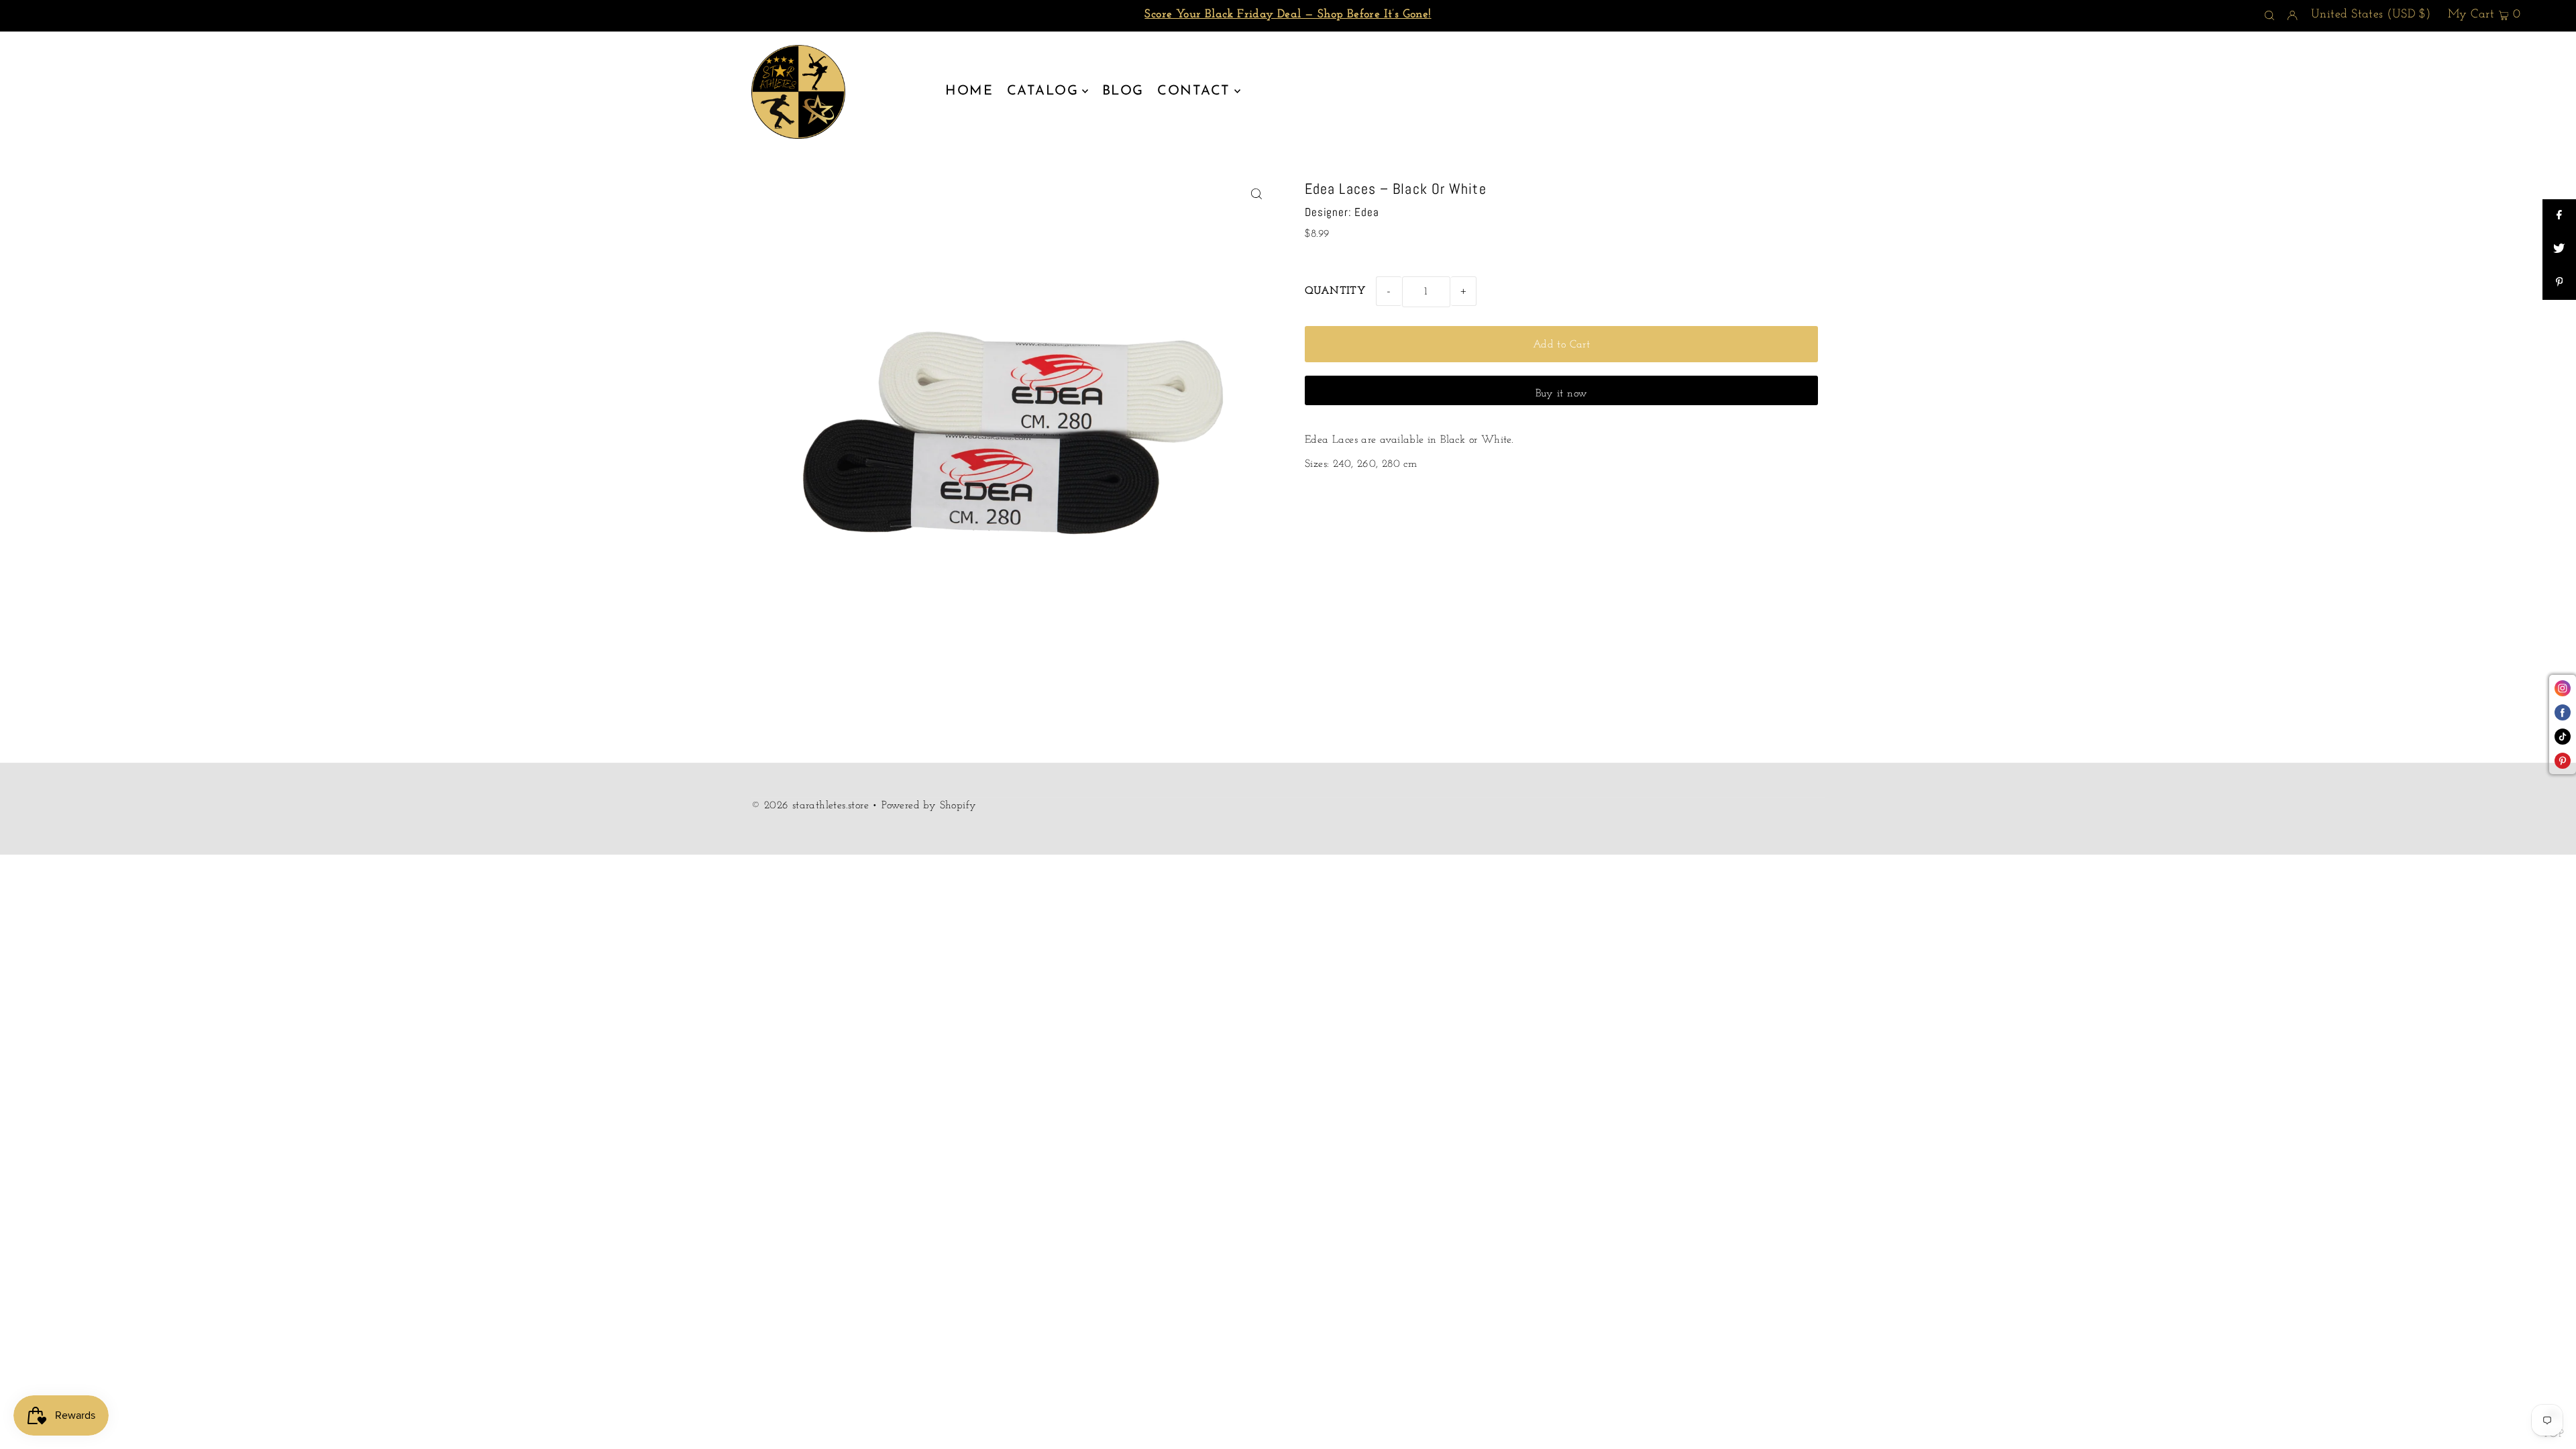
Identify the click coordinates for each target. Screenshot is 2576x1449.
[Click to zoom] (1256, 194)
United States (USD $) (2371, 15)
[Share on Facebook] (2559, 216)
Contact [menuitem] (1194, 91)
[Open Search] (2269, 16)
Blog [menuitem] (1123, 91)
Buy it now (1562, 394)
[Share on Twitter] (2559, 250)
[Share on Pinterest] (2559, 283)
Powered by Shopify (929, 806)
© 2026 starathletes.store (810, 806)
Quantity (1335, 291)
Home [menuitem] (969, 91)
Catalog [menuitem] (1043, 91)
